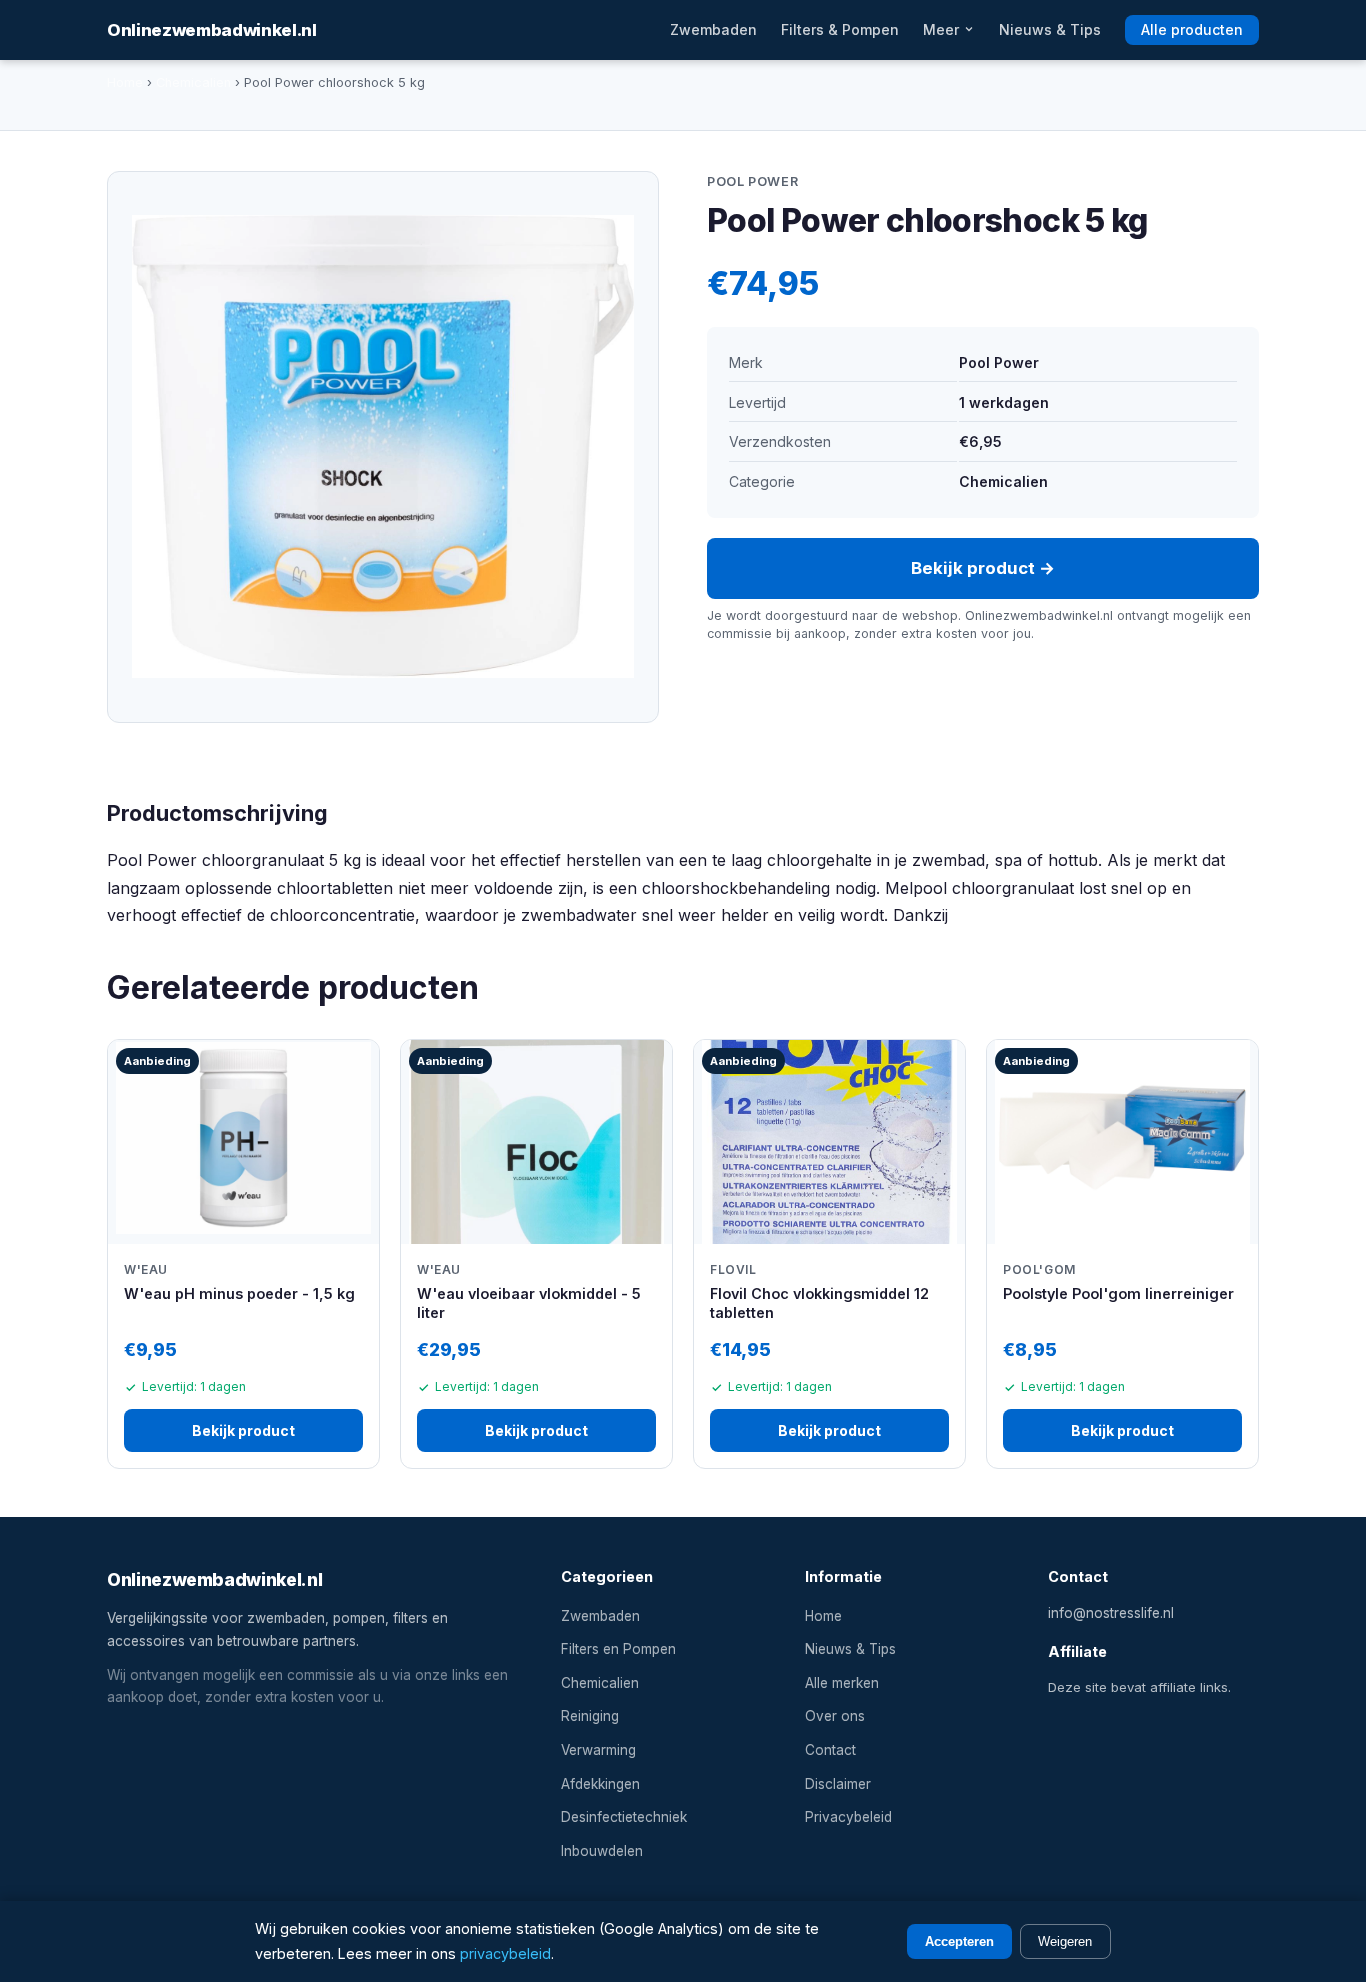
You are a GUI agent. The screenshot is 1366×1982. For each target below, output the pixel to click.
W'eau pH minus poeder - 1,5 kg (239, 1293)
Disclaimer (838, 1784)
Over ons (835, 1716)
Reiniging (590, 1716)
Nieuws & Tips (1050, 29)
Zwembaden (713, 29)
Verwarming (598, 1750)
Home (125, 82)
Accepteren (959, 1941)
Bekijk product (243, 1430)
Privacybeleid (848, 1817)
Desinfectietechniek (624, 1817)
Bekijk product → (983, 568)
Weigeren (1065, 1941)
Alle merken (842, 1683)
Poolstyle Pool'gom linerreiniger (1118, 1293)
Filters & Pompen (840, 29)
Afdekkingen (600, 1784)
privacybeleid (505, 1953)
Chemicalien (193, 82)
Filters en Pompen (618, 1649)
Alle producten (1192, 29)
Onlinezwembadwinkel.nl (212, 30)
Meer (943, 29)
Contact (830, 1750)
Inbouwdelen (602, 1851)
